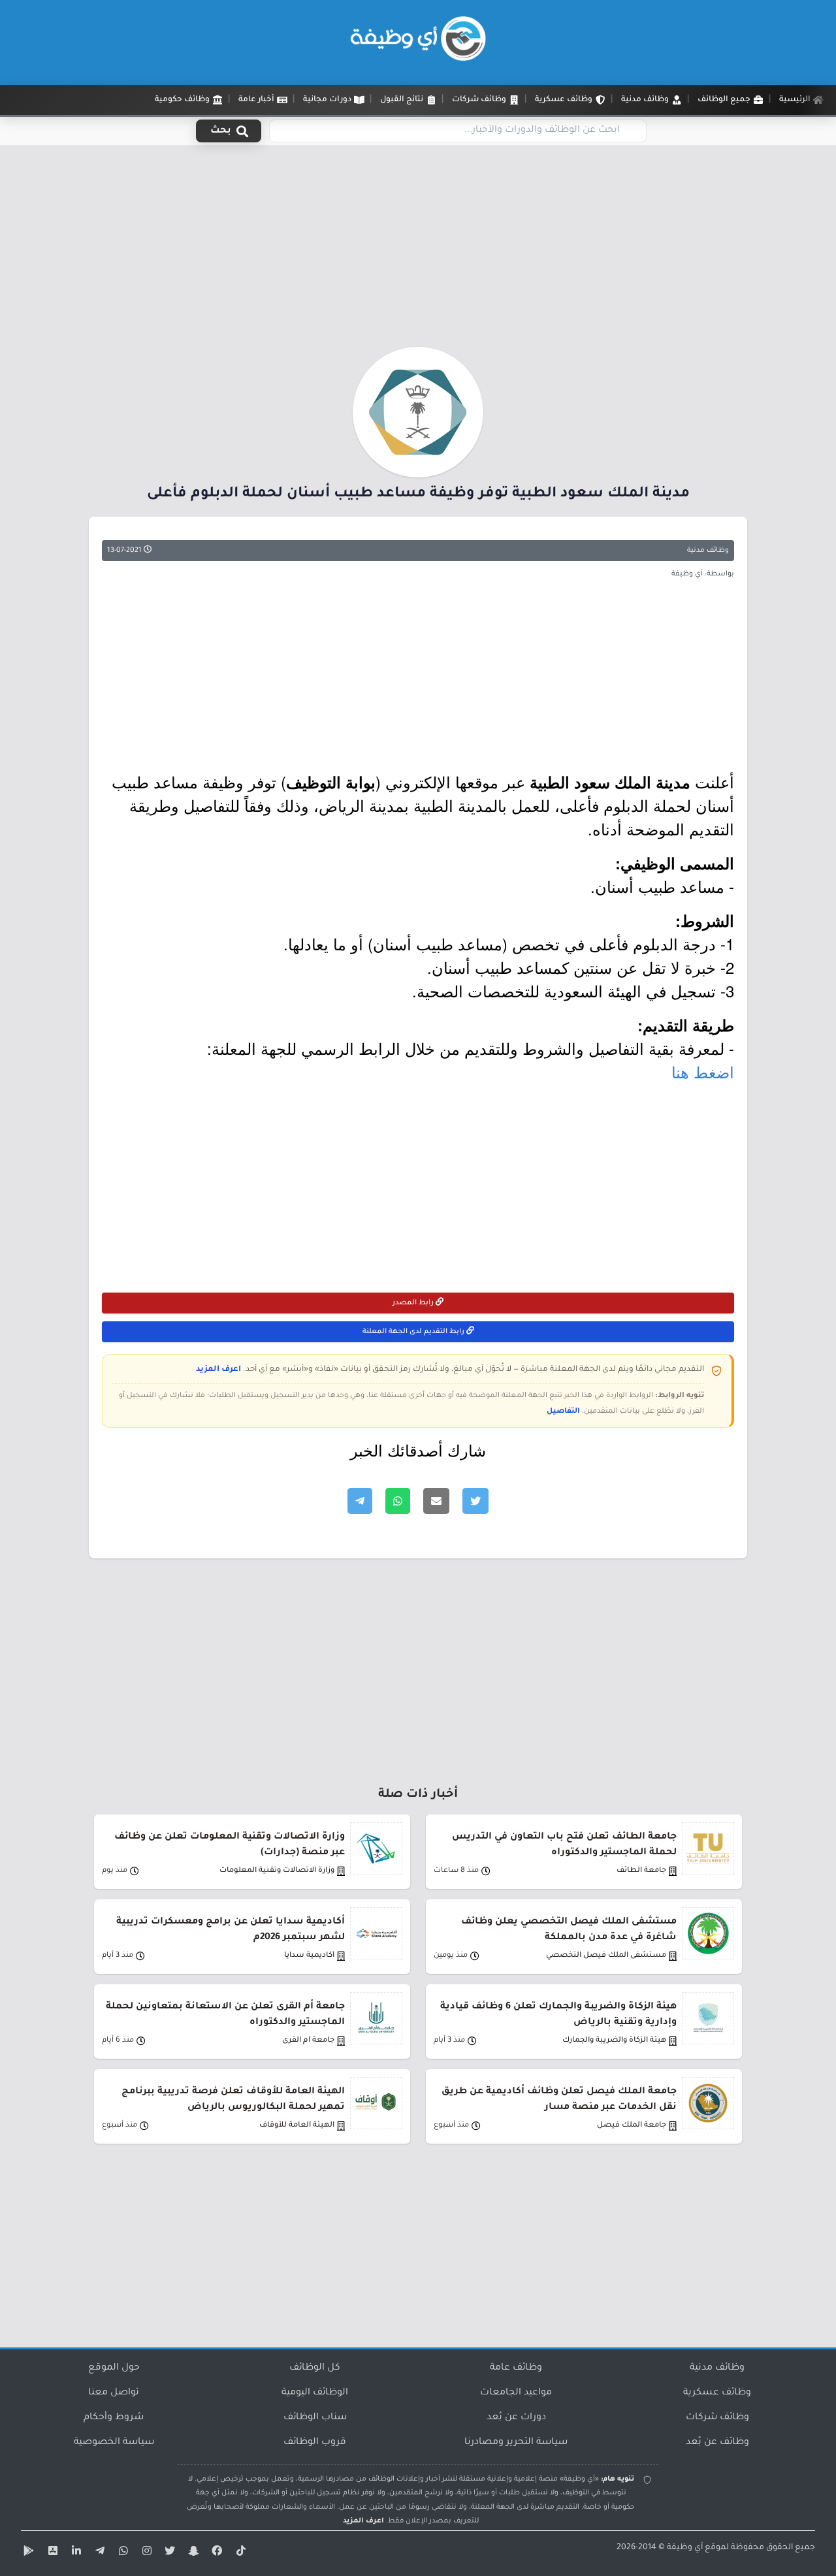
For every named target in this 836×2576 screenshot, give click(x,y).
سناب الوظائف (315, 2418)
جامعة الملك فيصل (632, 2126)
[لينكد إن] (74, 2553)
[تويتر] (169, 2553)
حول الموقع (114, 2368)
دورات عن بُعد (516, 2418)
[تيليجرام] (98, 2553)
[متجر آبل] (51, 2553)
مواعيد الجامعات (516, 2393)
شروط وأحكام (114, 2418)
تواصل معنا (114, 2393)
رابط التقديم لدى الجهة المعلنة (414, 1332)
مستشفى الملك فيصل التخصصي (606, 1956)
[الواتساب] (121, 2553)
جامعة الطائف (641, 1871)
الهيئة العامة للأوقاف (297, 2126)
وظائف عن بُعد (717, 2443)
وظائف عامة (516, 2368)
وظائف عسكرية (717, 2393)
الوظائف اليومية (315, 2393)
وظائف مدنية (708, 551)
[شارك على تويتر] (475, 1501)
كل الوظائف (315, 2368)
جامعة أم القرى (308, 2041)
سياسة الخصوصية (114, 2443)
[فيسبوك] (216, 2553)
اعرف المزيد (218, 1370)
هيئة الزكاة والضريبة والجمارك (614, 2041)
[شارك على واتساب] (398, 1501)
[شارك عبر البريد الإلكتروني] (436, 1501)
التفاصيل (563, 1411)
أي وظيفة (685, 2548)
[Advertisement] (418, 250)
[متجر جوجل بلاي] (27, 2553)
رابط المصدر (414, 1303)
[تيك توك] (239, 2553)
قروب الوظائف (315, 2443)
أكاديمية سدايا (309, 1956)
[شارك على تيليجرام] (360, 1501)
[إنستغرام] (145, 2553)
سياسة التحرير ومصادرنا (516, 2443)
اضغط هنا (703, 1071)
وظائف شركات (717, 2418)
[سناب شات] (192, 2553)
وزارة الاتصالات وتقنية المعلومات (277, 1871)
